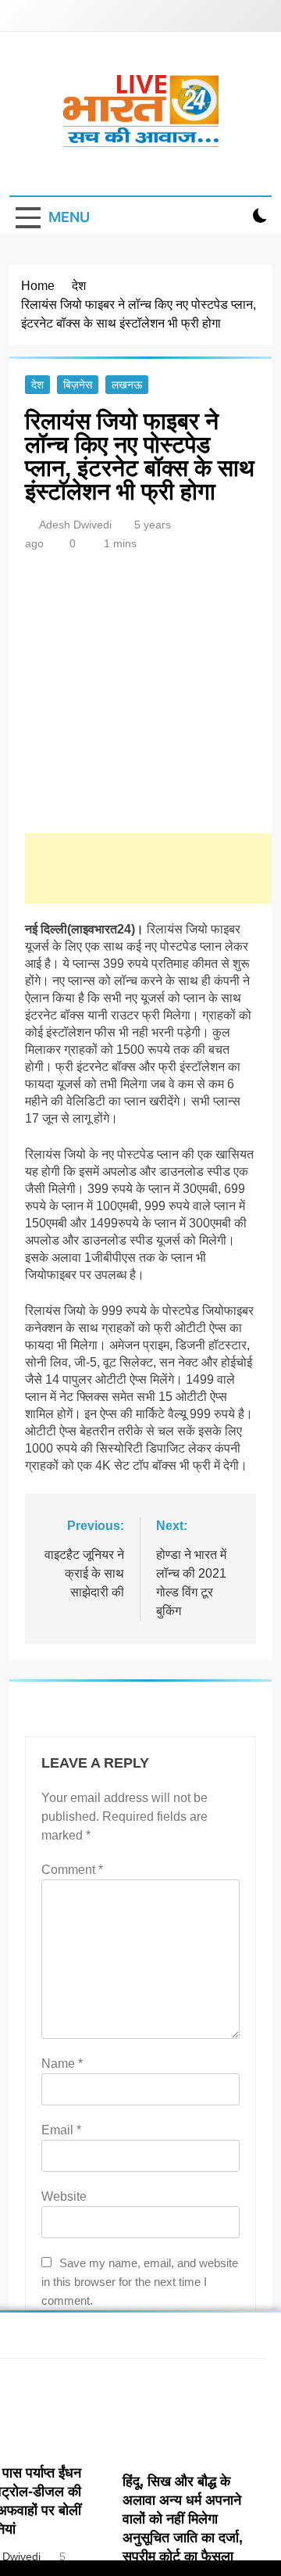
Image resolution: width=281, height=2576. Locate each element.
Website (64, 2196)
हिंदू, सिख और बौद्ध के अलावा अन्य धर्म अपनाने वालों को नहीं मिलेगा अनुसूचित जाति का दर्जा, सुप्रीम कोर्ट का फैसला (183, 2519)
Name (62, 2064)
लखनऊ (127, 385)
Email (61, 2130)
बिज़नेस (78, 385)
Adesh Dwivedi (75, 525)
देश (37, 385)
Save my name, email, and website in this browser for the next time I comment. (140, 2282)
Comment (72, 1870)
